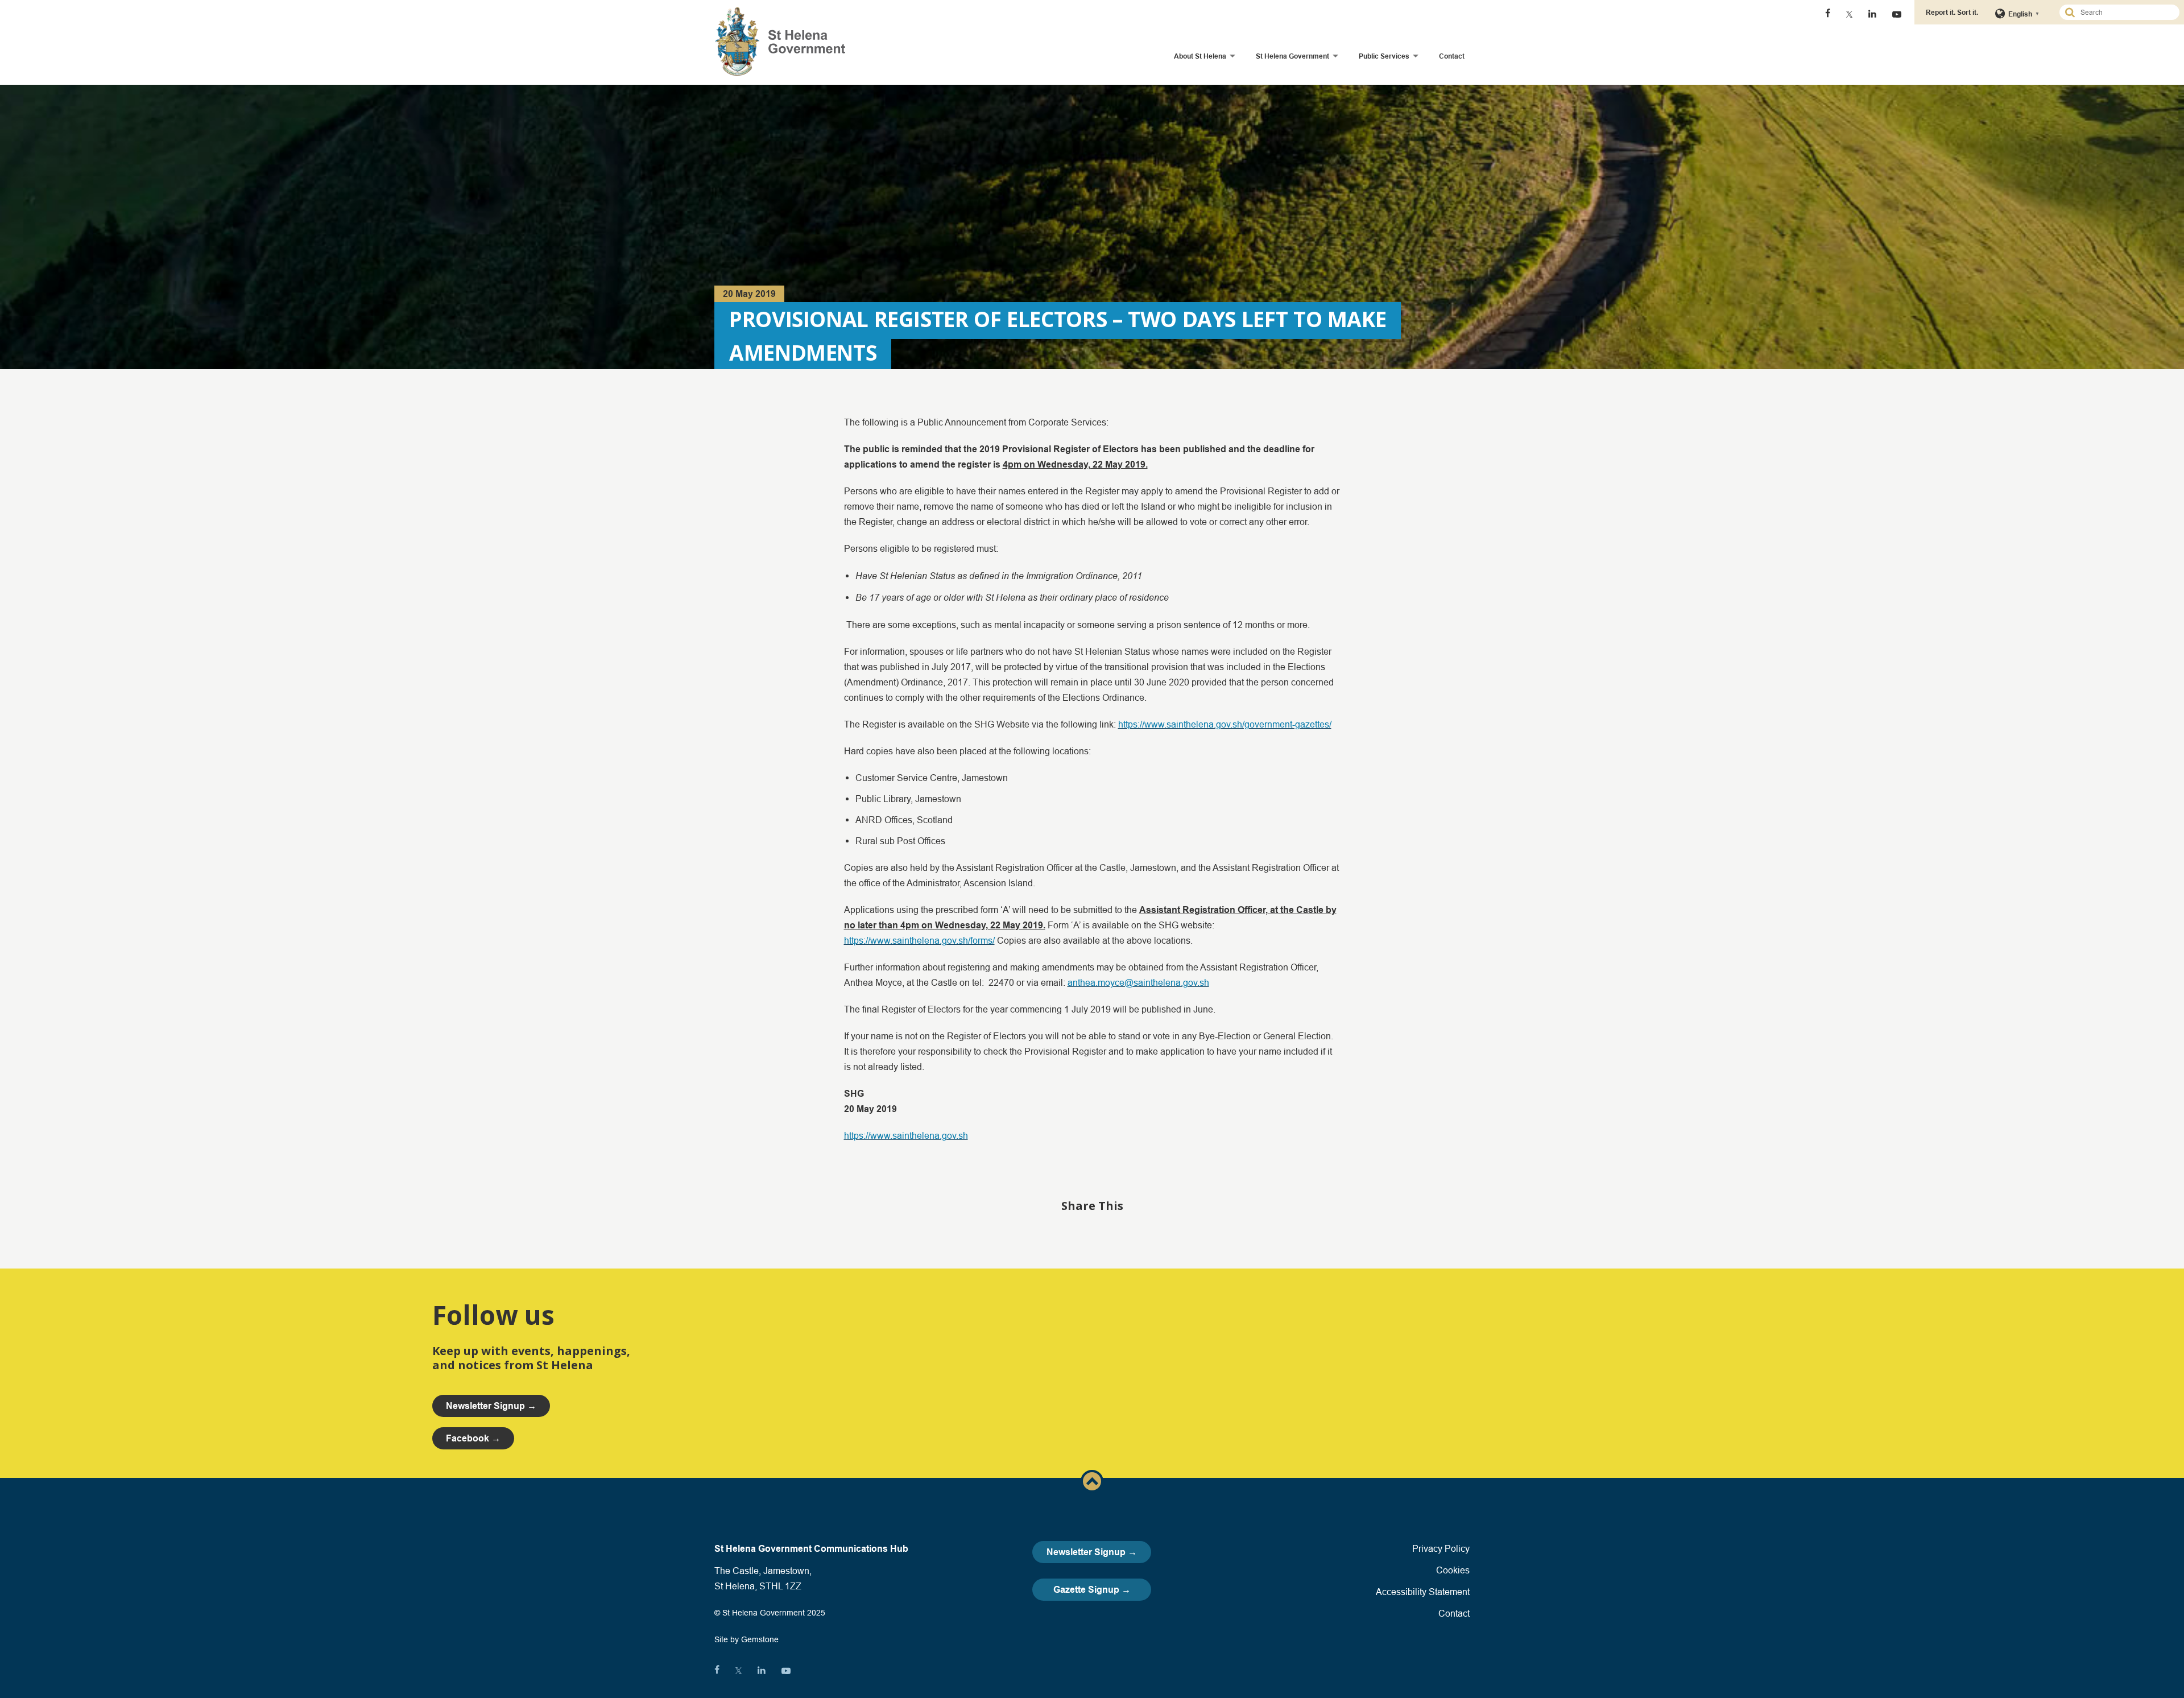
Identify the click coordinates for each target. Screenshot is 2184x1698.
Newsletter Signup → (1092, 1552)
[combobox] (2124, 12)
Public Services (1384, 56)
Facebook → (473, 1438)
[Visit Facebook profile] (1828, 14)
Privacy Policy (1441, 1548)
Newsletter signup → (491, 1406)
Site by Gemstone (746, 1639)
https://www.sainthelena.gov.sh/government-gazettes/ (1225, 724)
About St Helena (1200, 56)
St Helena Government (1292, 56)
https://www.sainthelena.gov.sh (906, 1135)
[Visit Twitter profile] (1849, 14)
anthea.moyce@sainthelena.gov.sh (1138, 982)
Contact (1452, 56)
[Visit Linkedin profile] (1872, 14)
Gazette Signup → (1092, 1590)
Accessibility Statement (1423, 1592)
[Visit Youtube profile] (1897, 14)
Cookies (1453, 1570)
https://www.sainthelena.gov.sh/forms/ (919, 940)
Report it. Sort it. (1952, 12)
